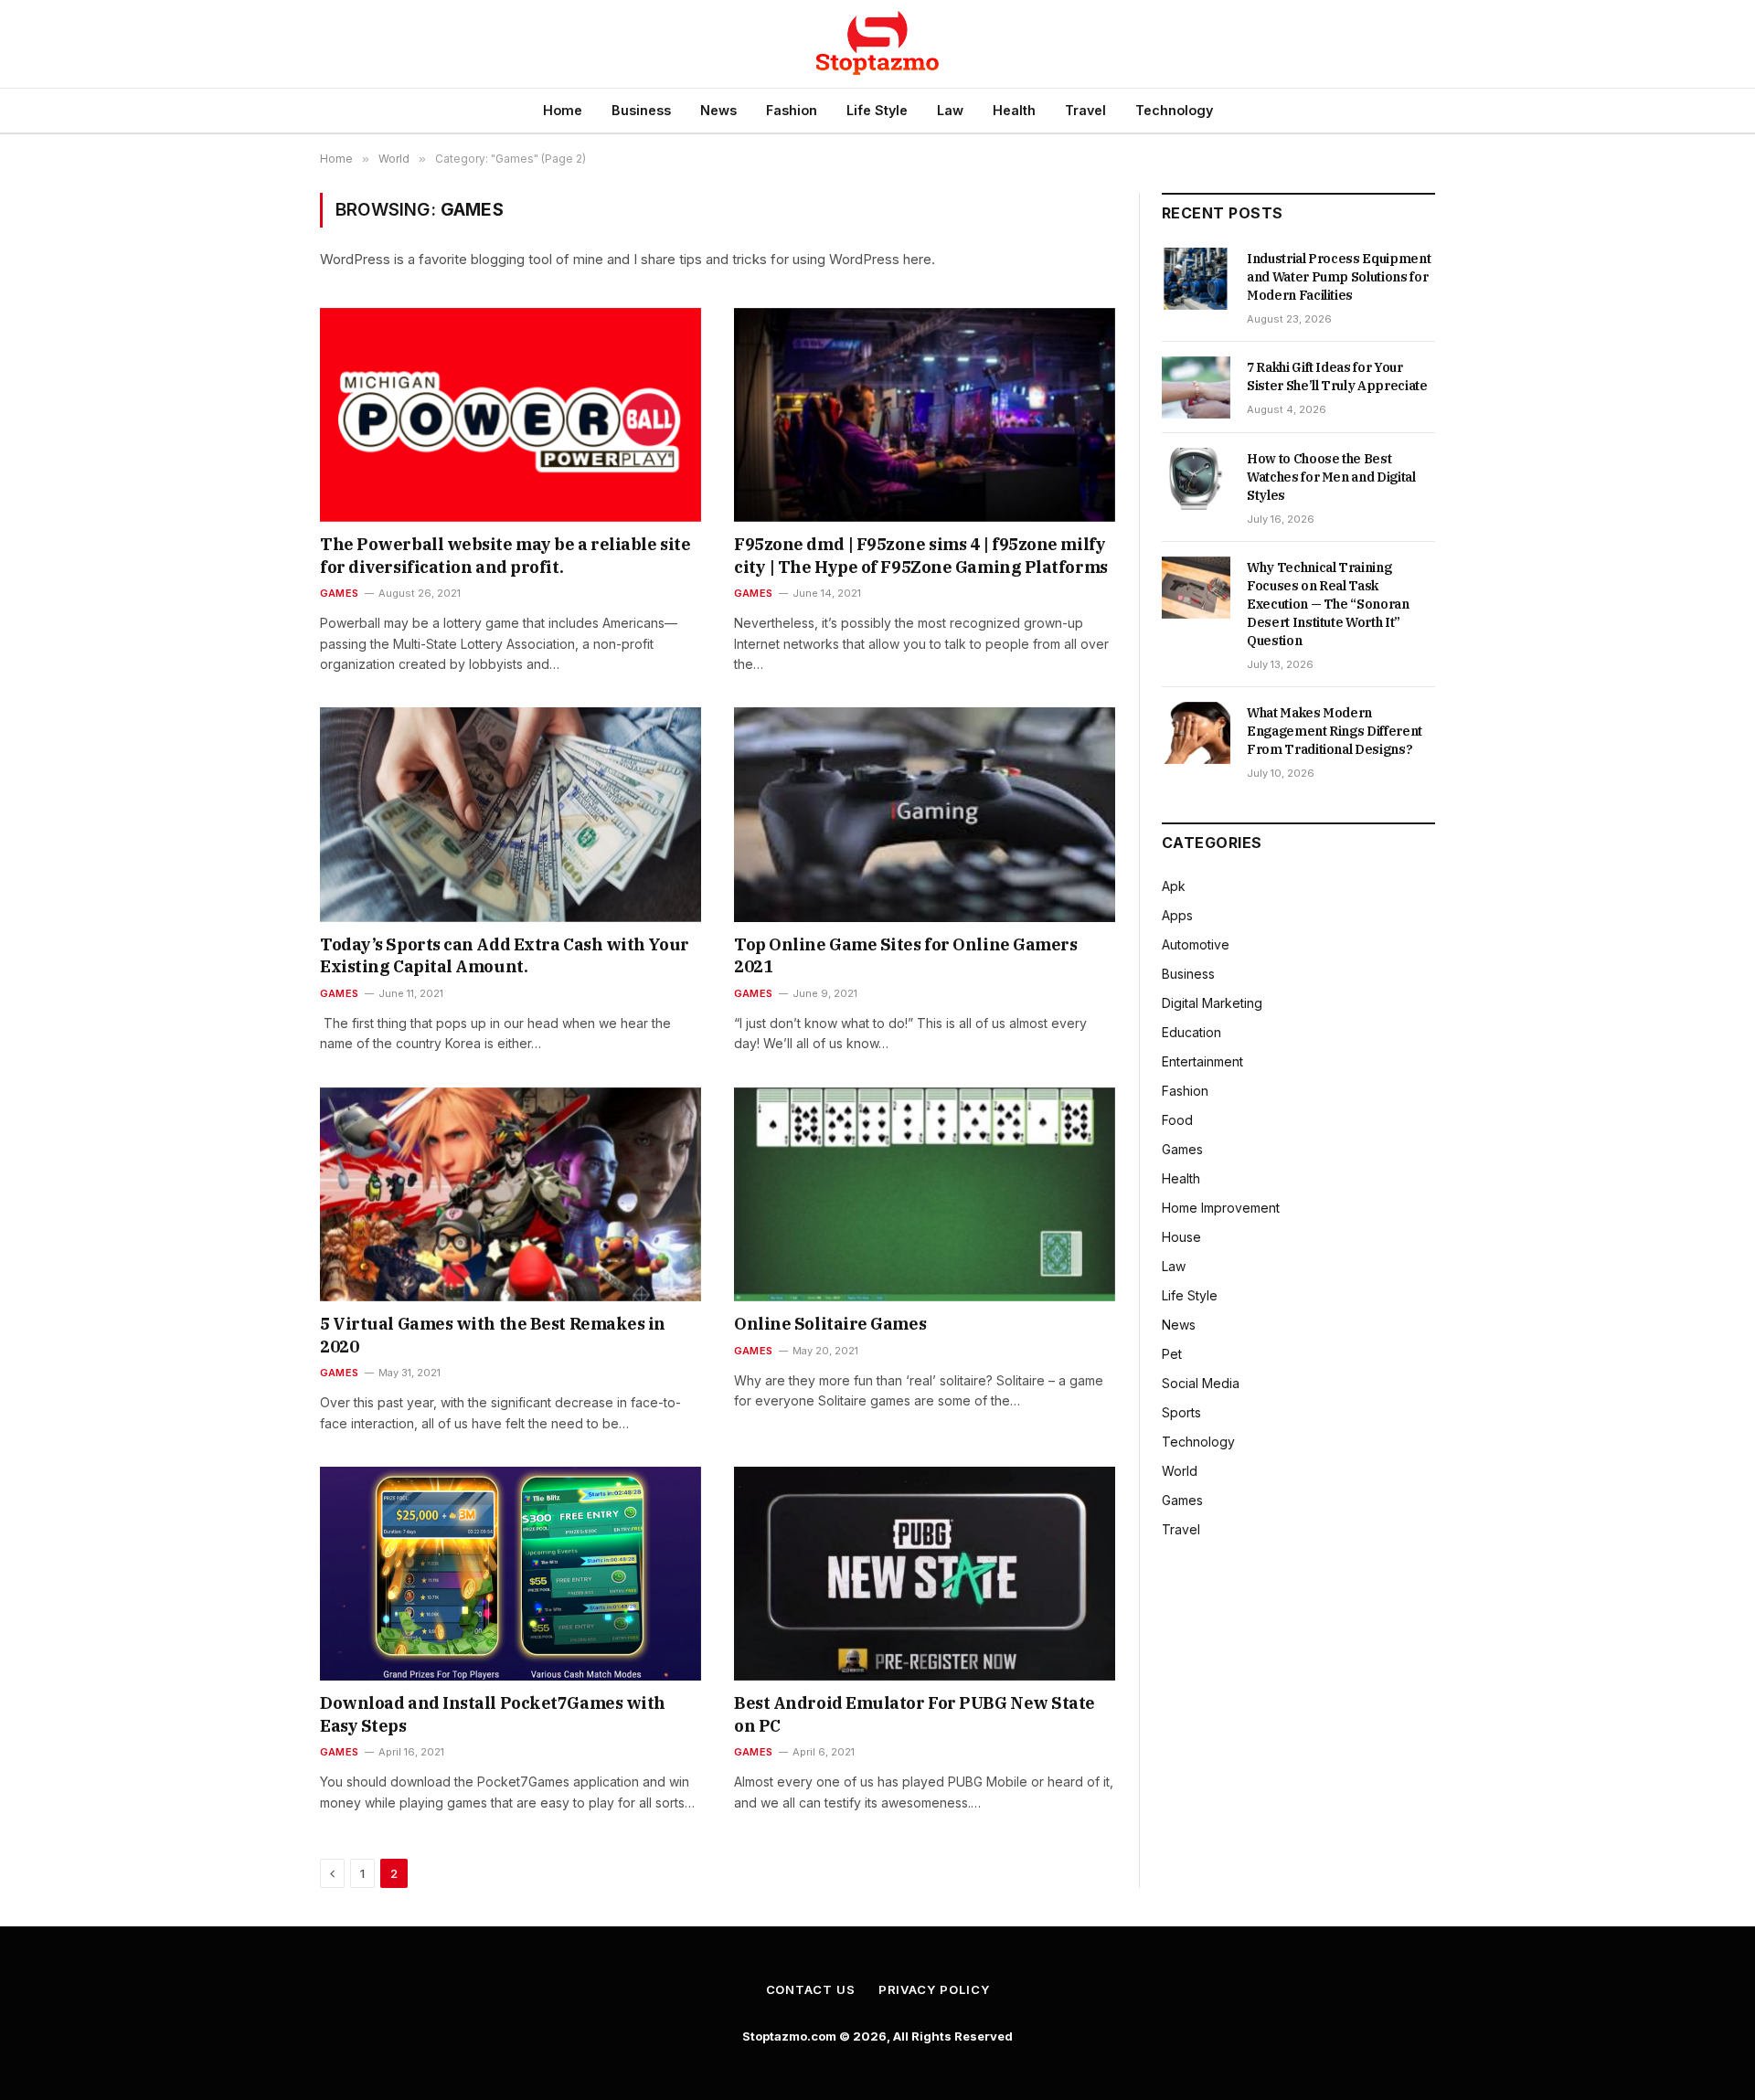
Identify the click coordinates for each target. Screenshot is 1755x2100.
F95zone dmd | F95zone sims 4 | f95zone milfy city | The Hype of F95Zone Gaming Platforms (921, 555)
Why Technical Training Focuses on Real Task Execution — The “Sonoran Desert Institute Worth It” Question (1328, 604)
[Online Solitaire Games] (925, 1194)
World (1180, 1471)
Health (1014, 110)
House (1181, 1237)
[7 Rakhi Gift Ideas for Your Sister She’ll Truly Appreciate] (1196, 387)
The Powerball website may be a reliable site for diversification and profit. (505, 555)
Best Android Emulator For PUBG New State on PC (915, 1714)
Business (641, 110)
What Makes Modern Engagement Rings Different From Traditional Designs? (1335, 731)
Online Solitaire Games (830, 1324)
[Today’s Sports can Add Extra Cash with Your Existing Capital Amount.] (511, 814)
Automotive (1196, 944)
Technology (1174, 110)
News (718, 110)
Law (950, 110)
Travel (1085, 110)
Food (1177, 1120)
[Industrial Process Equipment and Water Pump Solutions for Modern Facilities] (1196, 279)
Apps (1177, 915)
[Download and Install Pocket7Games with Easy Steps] (511, 1574)
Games (339, 593)
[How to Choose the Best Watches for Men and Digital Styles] (1196, 479)
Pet (1172, 1354)
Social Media (1201, 1383)
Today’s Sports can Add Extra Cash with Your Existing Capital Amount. (505, 955)
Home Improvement (1221, 1208)
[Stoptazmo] (877, 44)
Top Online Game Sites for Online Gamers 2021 (905, 955)
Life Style (877, 110)
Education (1191, 1032)
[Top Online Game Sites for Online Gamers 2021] (925, 814)
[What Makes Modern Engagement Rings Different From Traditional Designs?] (1196, 733)
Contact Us (811, 1989)
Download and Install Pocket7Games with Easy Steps (493, 1714)
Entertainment (1202, 1061)
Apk (1174, 886)
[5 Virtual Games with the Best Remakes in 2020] (511, 1194)
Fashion (792, 110)
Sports (1181, 1412)
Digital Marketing (1212, 1003)
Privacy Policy (934, 1989)
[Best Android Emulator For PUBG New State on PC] (925, 1574)
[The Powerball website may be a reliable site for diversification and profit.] (511, 415)
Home (563, 110)
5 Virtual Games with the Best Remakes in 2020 (493, 1335)
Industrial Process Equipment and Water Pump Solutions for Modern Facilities (1339, 277)
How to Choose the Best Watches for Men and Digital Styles (1331, 477)
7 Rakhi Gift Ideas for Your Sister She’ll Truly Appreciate (1337, 377)
